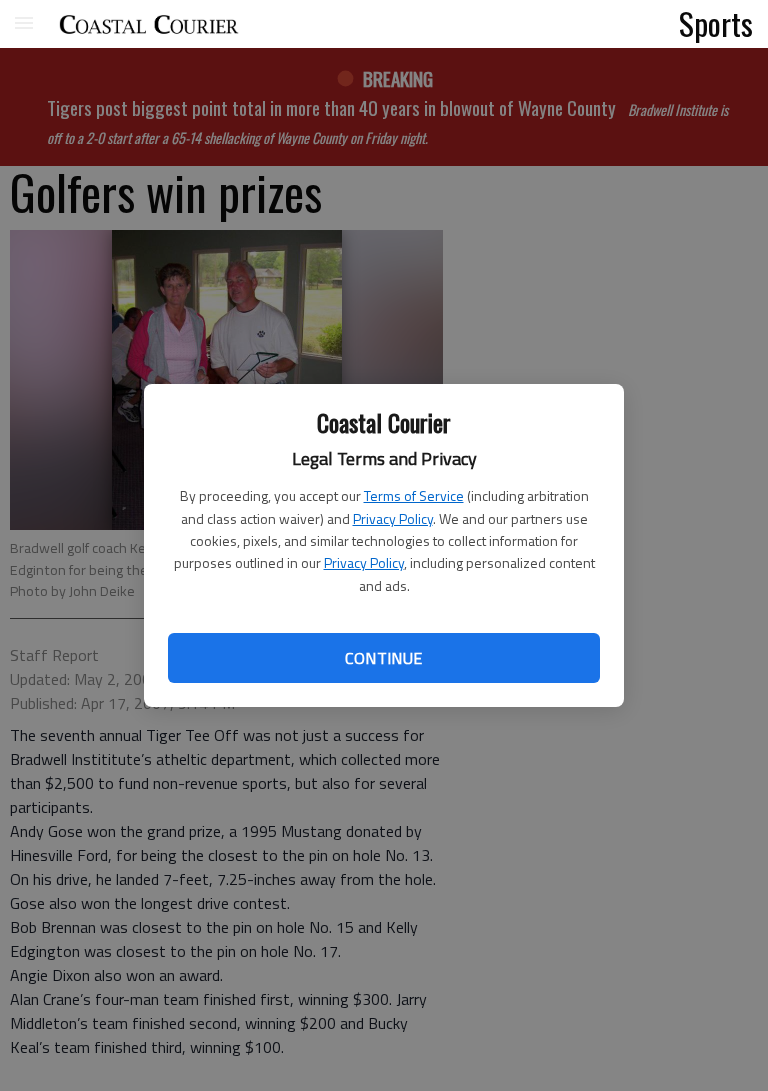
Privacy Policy (393, 518)
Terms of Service (414, 495)
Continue (383, 658)
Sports (716, 23)
